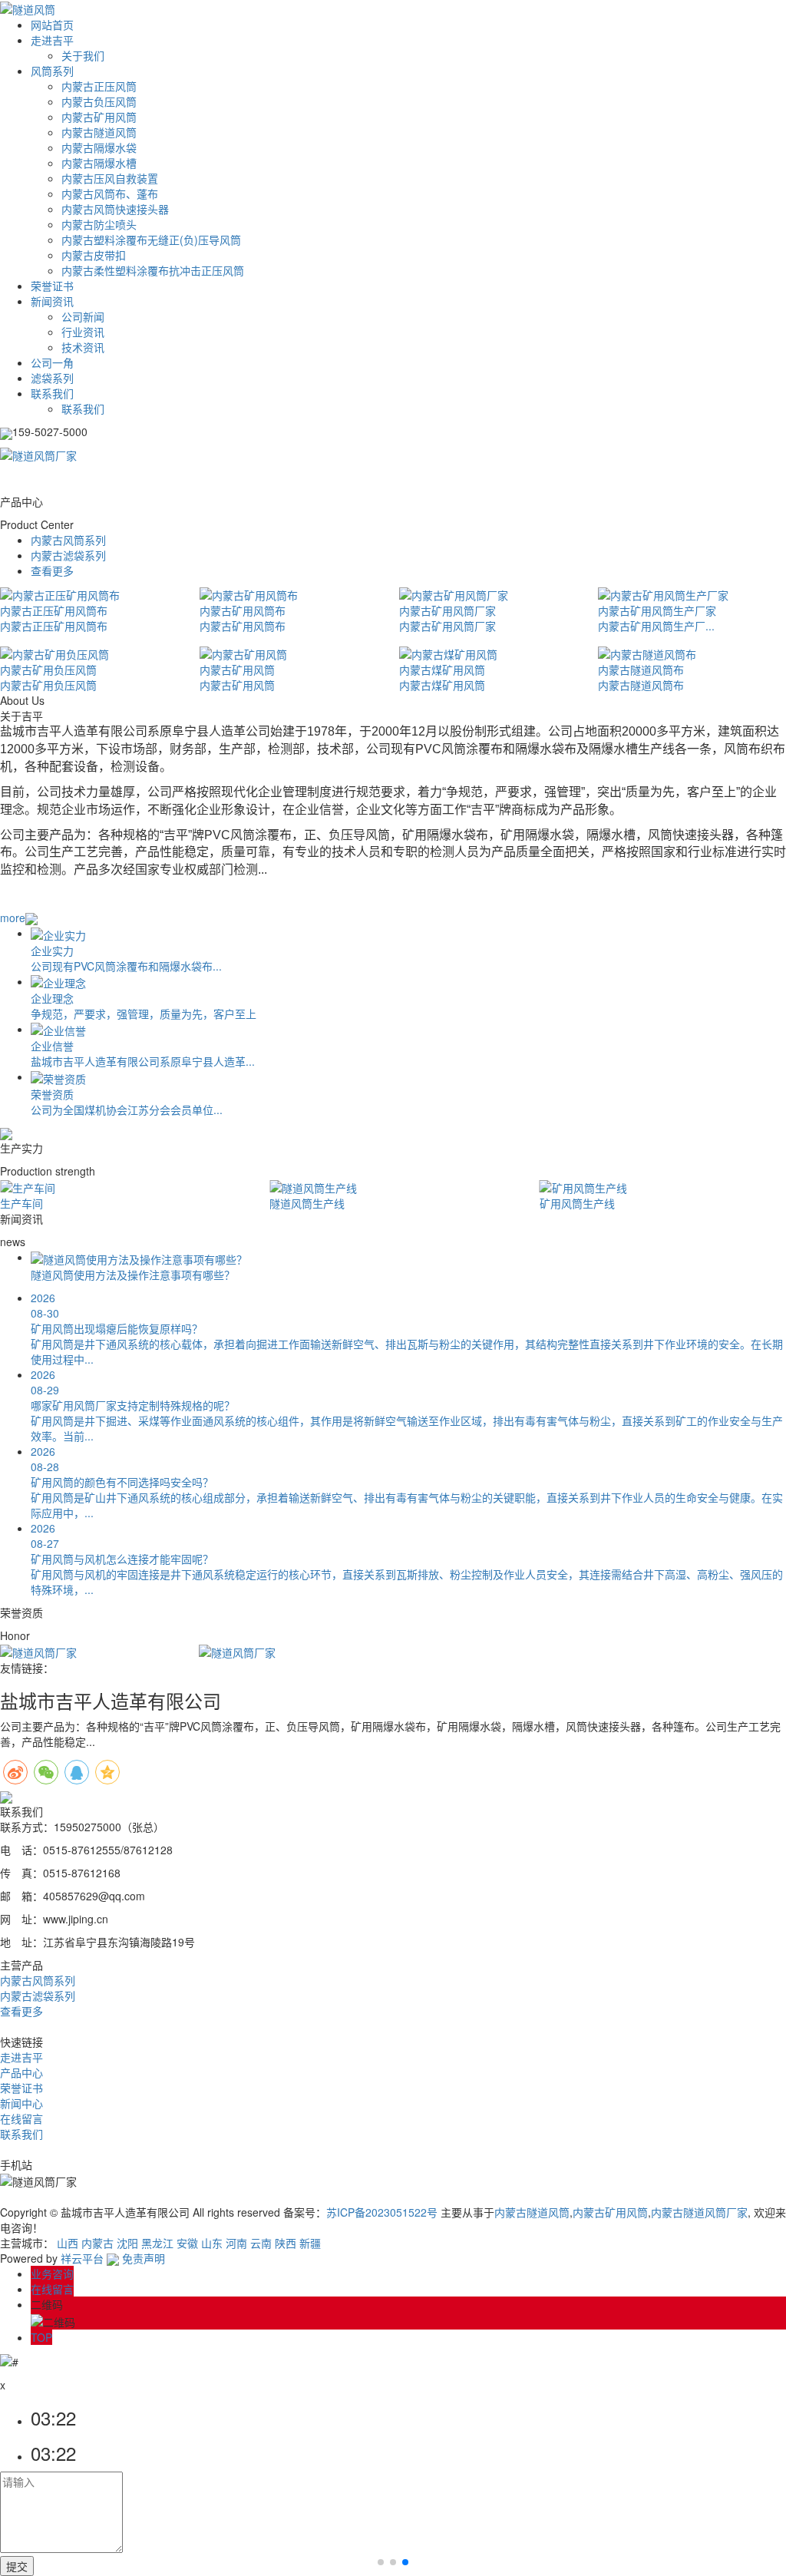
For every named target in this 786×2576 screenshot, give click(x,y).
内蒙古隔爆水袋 (99, 147)
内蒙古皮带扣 (94, 255)
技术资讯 (83, 347)
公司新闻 (83, 316)
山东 (212, 2243)
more (13, 918)
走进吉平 (52, 40)
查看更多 (52, 570)
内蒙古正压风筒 (99, 86)
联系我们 (52, 393)
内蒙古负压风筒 (99, 101)
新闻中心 (21, 2103)
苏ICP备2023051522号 (382, 2212)
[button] (381, 2562)
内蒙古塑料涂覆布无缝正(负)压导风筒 (151, 240)
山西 (68, 2243)
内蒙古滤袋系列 (68, 555)
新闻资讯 (52, 301)
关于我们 (83, 55)
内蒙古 (97, 2243)
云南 (261, 2243)
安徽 (187, 2243)
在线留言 (21, 2118)
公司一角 (52, 362)
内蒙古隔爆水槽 (99, 163)
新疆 (310, 2243)
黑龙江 (157, 2243)
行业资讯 (83, 332)
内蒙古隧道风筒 (99, 132)
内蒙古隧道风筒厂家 (699, 2212)
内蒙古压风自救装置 (110, 178)
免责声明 (144, 2258)
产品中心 (21, 2072)
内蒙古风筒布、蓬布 (110, 193)
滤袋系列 (52, 378)
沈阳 (127, 2243)
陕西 (286, 2243)
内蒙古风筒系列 (68, 540)
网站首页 (52, 25)
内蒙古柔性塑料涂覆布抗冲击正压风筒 (153, 270)
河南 (236, 2243)
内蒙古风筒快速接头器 (115, 209)
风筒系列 (52, 71)
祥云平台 (82, 2258)
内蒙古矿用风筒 (99, 117)
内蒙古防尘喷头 (99, 224)
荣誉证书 (52, 286)
